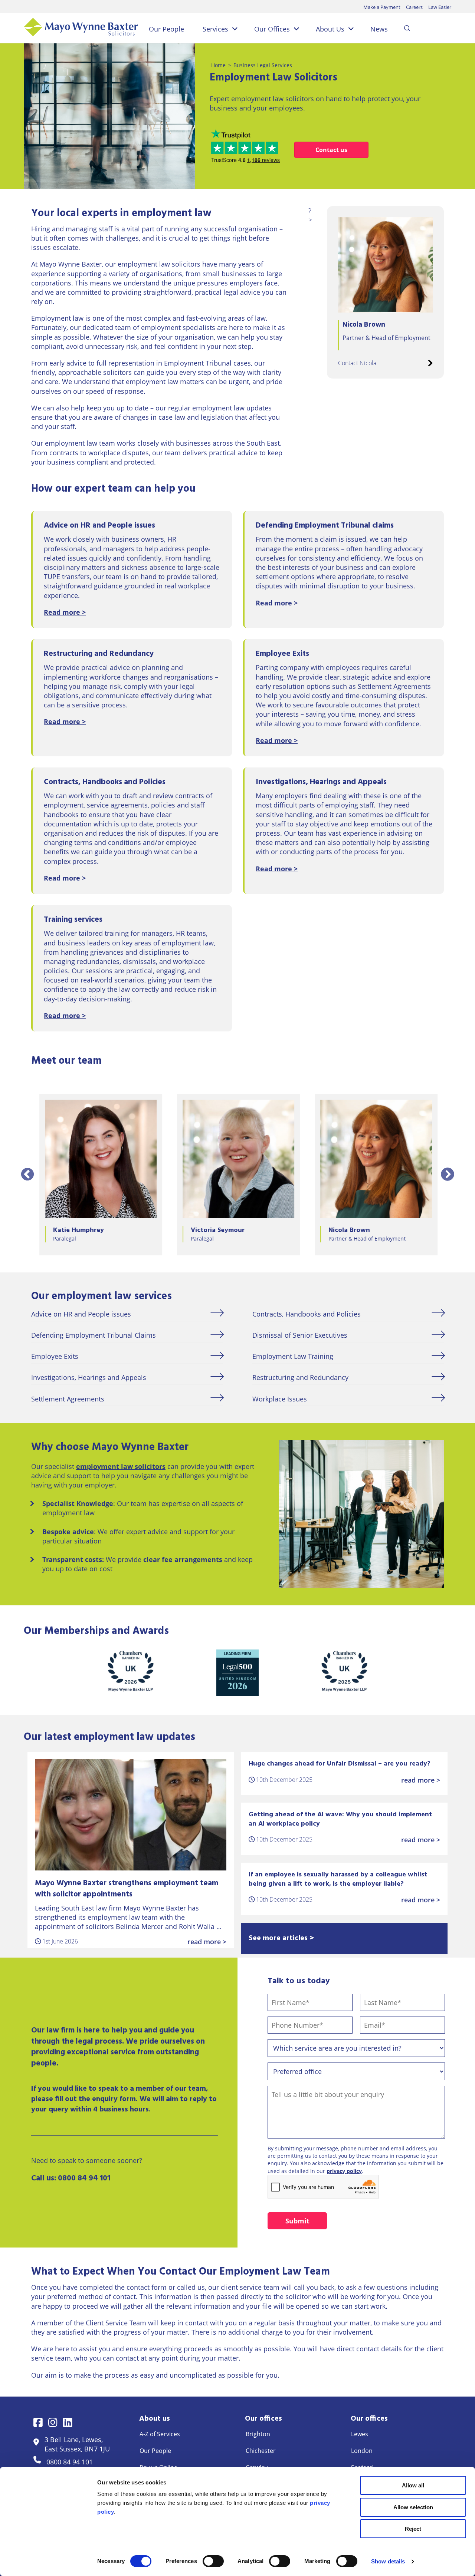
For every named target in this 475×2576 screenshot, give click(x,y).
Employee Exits (55, 1356)
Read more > (65, 612)
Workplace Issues (280, 1399)
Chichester (261, 2451)
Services (215, 29)
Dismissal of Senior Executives (300, 1335)
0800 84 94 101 (84, 2178)
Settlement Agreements (68, 1399)
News (379, 29)
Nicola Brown (364, 325)
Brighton (258, 2434)
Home (218, 65)
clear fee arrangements (183, 1559)
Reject (413, 2529)
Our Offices (272, 29)
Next (448, 1175)
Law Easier (440, 7)
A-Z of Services (160, 2434)
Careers (414, 7)
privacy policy (344, 2171)
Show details (388, 2561)
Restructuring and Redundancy (300, 1377)
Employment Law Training (293, 1356)
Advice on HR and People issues (81, 1314)
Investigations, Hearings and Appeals (89, 1377)
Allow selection (413, 2507)
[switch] (213, 2561)
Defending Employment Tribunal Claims (94, 1335)
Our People (166, 29)
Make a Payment (382, 7)
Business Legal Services (263, 65)
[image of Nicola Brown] (385, 265)
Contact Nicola (357, 363)
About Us (330, 29)
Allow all (413, 2485)
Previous (27, 1175)
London (362, 2451)
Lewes (360, 2434)
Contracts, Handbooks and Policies (307, 1314)
